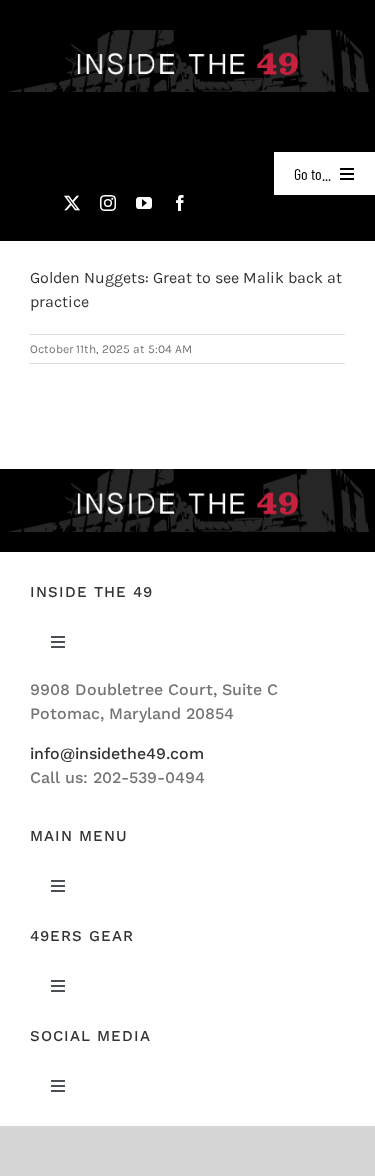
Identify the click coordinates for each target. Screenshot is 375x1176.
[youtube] (144, 203)
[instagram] (108, 203)
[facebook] (180, 203)
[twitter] (72, 203)
